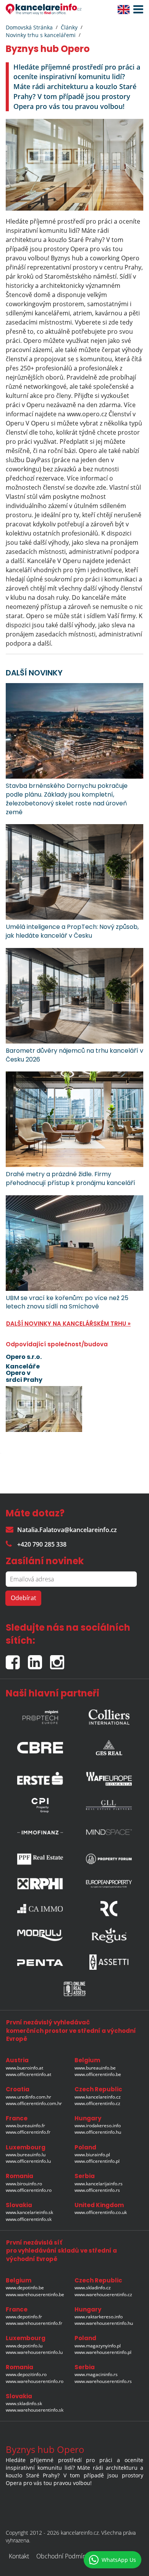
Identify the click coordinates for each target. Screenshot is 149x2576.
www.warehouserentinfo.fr (34, 2323)
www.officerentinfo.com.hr (34, 2103)
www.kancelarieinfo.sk (29, 2212)
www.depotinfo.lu (24, 2346)
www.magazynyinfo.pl (98, 2346)
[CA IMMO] (40, 1909)
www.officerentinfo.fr (28, 2132)
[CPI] (40, 1805)
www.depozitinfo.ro (26, 2374)
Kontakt (19, 2556)
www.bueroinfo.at (24, 2068)
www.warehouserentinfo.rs (103, 2381)
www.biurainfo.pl (92, 2155)
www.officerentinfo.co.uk (101, 2212)
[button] (136, 10)
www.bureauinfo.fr (25, 2126)
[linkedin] (39, 1659)
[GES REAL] (109, 1746)
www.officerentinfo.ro (29, 2190)
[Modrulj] (40, 1935)
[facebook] (17, 1659)
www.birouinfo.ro (24, 2184)
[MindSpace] (109, 1832)
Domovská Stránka (29, 27)
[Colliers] (109, 1715)
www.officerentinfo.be (98, 2074)
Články (69, 27)
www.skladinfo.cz (93, 2288)
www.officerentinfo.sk (29, 2219)
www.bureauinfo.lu (26, 2155)
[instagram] (59, 1659)
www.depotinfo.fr (24, 2317)
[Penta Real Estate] (40, 1962)
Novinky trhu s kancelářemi (41, 35)
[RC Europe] (109, 1909)
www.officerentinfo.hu (98, 2132)
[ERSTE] (40, 1777)
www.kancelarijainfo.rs (99, 2184)
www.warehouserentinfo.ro (35, 2381)
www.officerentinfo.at (28, 2074)
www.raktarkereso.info (99, 2317)
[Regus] (109, 1935)
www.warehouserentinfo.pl (103, 2352)
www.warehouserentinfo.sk (35, 2410)
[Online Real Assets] (74, 1989)
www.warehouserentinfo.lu (34, 2352)
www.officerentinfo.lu (28, 2161)
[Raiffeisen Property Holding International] (40, 1884)
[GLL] (109, 1805)
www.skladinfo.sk (24, 2403)
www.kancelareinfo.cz (98, 2097)
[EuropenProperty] (109, 1884)
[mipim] (40, 1715)
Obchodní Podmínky (64, 2556)
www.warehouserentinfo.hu (104, 2323)
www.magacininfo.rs (96, 2374)
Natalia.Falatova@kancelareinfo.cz (67, 1530)
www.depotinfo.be (25, 2288)
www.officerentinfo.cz (97, 2103)
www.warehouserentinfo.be (35, 2294)
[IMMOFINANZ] (40, 1832)
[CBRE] (40, 1746)
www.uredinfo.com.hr (28, 2097)
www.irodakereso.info (98, 2126)
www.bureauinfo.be (95, 2068)
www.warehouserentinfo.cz (103, 2294)
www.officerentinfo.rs (97, 2190)
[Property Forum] (109, 1859)
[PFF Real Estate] (40, 1859)
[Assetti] (109, 1962)
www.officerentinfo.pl (97, 2161)
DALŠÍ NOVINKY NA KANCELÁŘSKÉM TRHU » (68, 1324)
